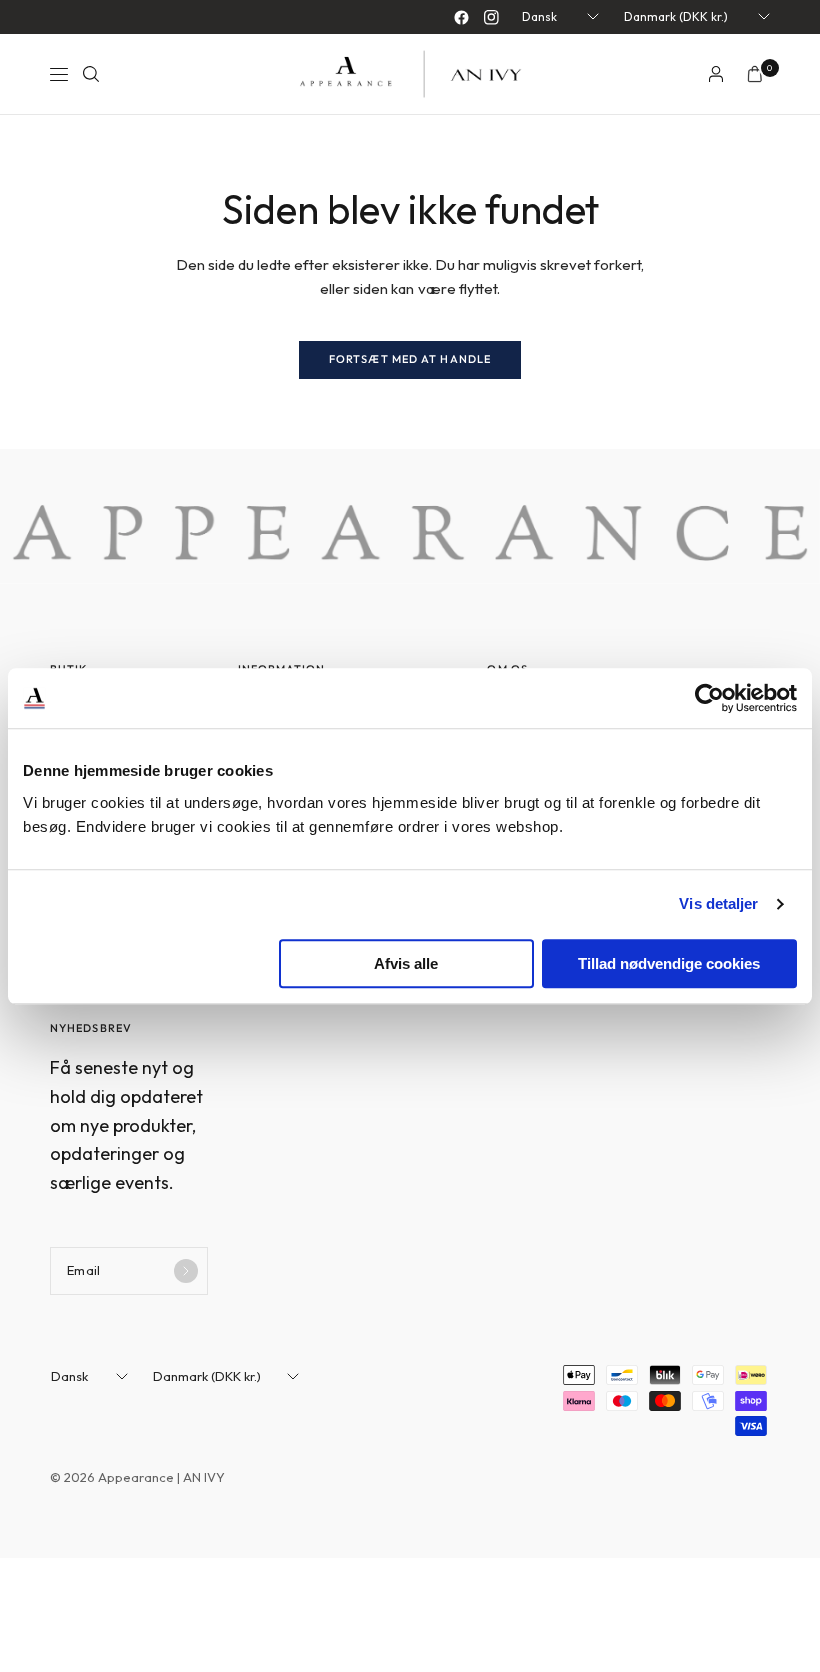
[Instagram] (491, 17)
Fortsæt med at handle (410, 359)
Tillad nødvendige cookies (669, 963)
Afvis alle (406, 963)
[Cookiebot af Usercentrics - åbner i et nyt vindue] (709, 698)
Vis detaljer (718, 903)
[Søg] (91, 74)
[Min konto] (716, 74)
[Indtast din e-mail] (186, 1271)
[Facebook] (461, 17)
